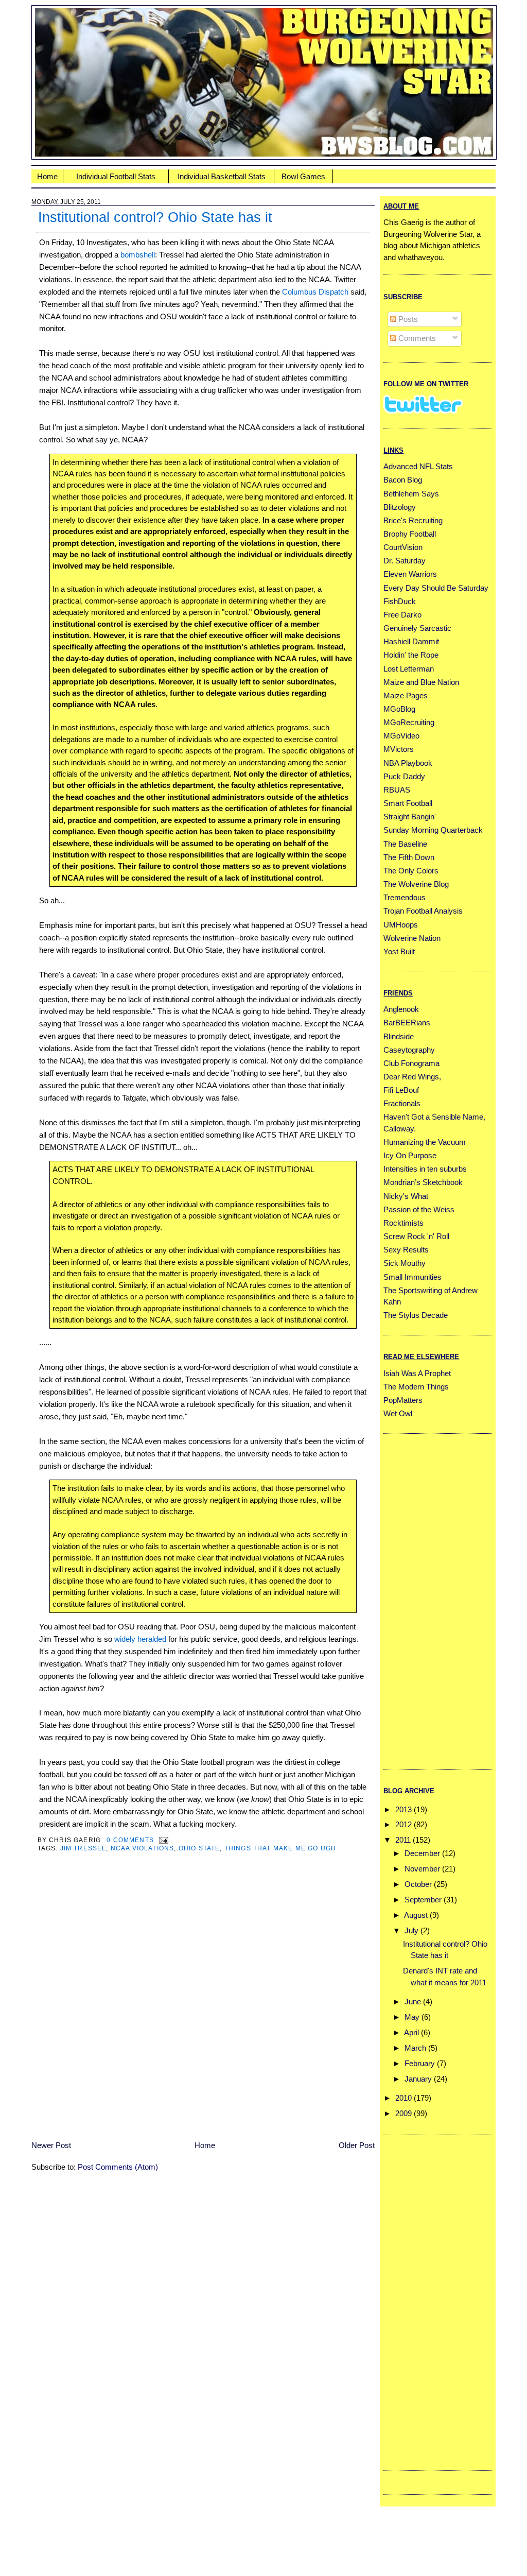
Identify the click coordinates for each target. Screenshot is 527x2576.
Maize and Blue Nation (421, 682)
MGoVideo (401, 736)
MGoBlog (399, 709)
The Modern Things (416, 1387)
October (418, 1884)
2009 (403, 2113)
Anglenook (401, 1009)
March (415, 2048)
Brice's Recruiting (413, 520)
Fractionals (402, 1103)
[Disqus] (203, 2003)
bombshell (138, 255)
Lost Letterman (409, 669)
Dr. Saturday (405, 561)
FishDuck (400, 601)
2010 (403, 2098)
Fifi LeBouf (401, 1090)
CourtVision (403, 547)
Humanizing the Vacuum (425, 1142)
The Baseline (405, 844)
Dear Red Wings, (412, 1077)
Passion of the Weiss (419, 1209)
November (422, 1869)
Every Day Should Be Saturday (436, 588)
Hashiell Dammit (411, 641)
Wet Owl (398, 1413)
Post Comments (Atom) (118, 2167)
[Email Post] (162, 1840)
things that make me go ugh (280, 1848)
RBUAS (397, 790)
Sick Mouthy (405, 1263)
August (416, 1915)
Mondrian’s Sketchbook (423, 1182)
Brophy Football (410, 534)
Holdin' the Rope (411, 655)
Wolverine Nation (412, 938)
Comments (416, 338)
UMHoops (401, 925)
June (413, 2002)
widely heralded (140, 1639)
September (423, 1900)
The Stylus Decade (416, 1315)
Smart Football (408, 803)
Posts (407, 319)
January (418, 2079)
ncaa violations (143, 1848)
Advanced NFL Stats (418, 466)
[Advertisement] (425, 1600)
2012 (403, 1824)
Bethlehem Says (411, 494)
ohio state (199, 1848)
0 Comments (130, 1840)
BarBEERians (407, 1023)
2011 (403, 1840)
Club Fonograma (411, 1063)
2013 (403, 1809)
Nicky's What (406, 1196)
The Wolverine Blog (416, 884)
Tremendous (405, 897)
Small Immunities (412, 1277)
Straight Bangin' (410, 817)
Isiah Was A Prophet (417, 1373)
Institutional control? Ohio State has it (155, 217)
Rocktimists (403, 1223)
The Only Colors (411, 871)
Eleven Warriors (410, 574)
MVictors (399, 749)
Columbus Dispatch (315, 292)
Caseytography (409, 1050)
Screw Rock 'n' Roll (416, 1236)
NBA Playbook (408, 763)
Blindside (399, 1036)
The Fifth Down (409, 857)
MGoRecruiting (409, 722)
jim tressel (83, 1848)
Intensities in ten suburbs (425, 1169)
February (420, 2063)
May (412, 2017)
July (411, 1930)
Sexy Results (406, 1250)
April (411, 2032)
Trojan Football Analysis (423, 911)
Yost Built (399, 951)
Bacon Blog (403, 480)
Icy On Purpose (410, 1155)
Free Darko (402, 615)
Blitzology (400, 507)
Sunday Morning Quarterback (433, 830)
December (422, 1853)
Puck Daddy (404, 776)
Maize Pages (406, 695)
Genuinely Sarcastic (417, 628)
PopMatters (403, 1400)
